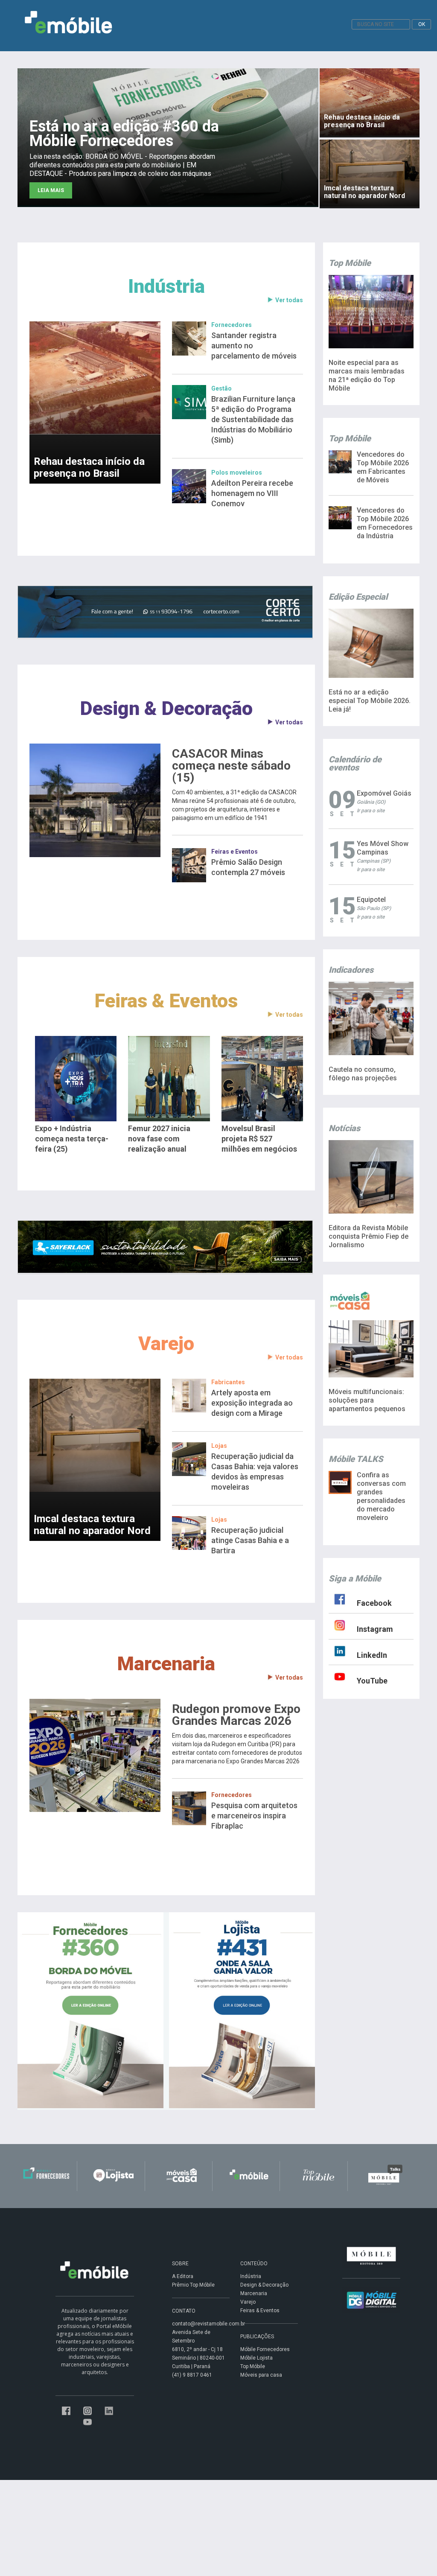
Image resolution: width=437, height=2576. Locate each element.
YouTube (372, 1681)
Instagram (375, 1629)
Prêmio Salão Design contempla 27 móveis (248, 867)
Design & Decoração (166, 708)
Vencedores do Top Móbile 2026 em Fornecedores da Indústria (385, 523)
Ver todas (289, 300)
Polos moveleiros (237, 473)
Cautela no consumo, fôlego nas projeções (363, 1074)
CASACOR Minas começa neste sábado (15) (231, 766)
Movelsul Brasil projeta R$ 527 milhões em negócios (259, 1139)
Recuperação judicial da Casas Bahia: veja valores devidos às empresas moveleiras (255, 1472)
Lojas (219, 1446)
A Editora (183, 2276)
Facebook (374, 1603)
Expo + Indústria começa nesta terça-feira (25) (72, 1139)
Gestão (221, 388)
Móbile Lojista (256, 2358)
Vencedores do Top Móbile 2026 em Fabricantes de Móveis (383, 467)
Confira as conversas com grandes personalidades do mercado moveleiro (381, 1496)
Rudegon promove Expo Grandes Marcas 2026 (236, 1715)
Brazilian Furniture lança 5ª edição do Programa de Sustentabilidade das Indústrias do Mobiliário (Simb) (253, 419)
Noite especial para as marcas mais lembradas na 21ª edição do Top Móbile (367, 375)
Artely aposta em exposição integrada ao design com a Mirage (252, 1403)
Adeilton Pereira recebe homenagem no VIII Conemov (252, 493)
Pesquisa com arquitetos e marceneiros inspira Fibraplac (254, 1816)
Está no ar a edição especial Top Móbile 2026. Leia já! (370, 701)
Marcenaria (166, 1664)
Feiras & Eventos (166, 1001)
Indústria (166, 286)
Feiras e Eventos (235, 852)
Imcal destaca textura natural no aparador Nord (92, 1525)
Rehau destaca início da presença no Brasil (89, 467)
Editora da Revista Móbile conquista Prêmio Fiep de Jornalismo (369, 1236)
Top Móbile (253, 2366)
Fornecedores (232, 325)
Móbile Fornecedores (265, 2349)
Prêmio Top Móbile (193, 2285)
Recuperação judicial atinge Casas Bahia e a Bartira (250, 1540)
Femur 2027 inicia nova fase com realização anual (159, 1139)
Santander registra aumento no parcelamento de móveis (254, 346)
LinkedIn (372, 1655)
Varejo (166, 1343)
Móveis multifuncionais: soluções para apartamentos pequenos (367, 1400)
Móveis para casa (261, 2375)
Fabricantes (228, 1382)
